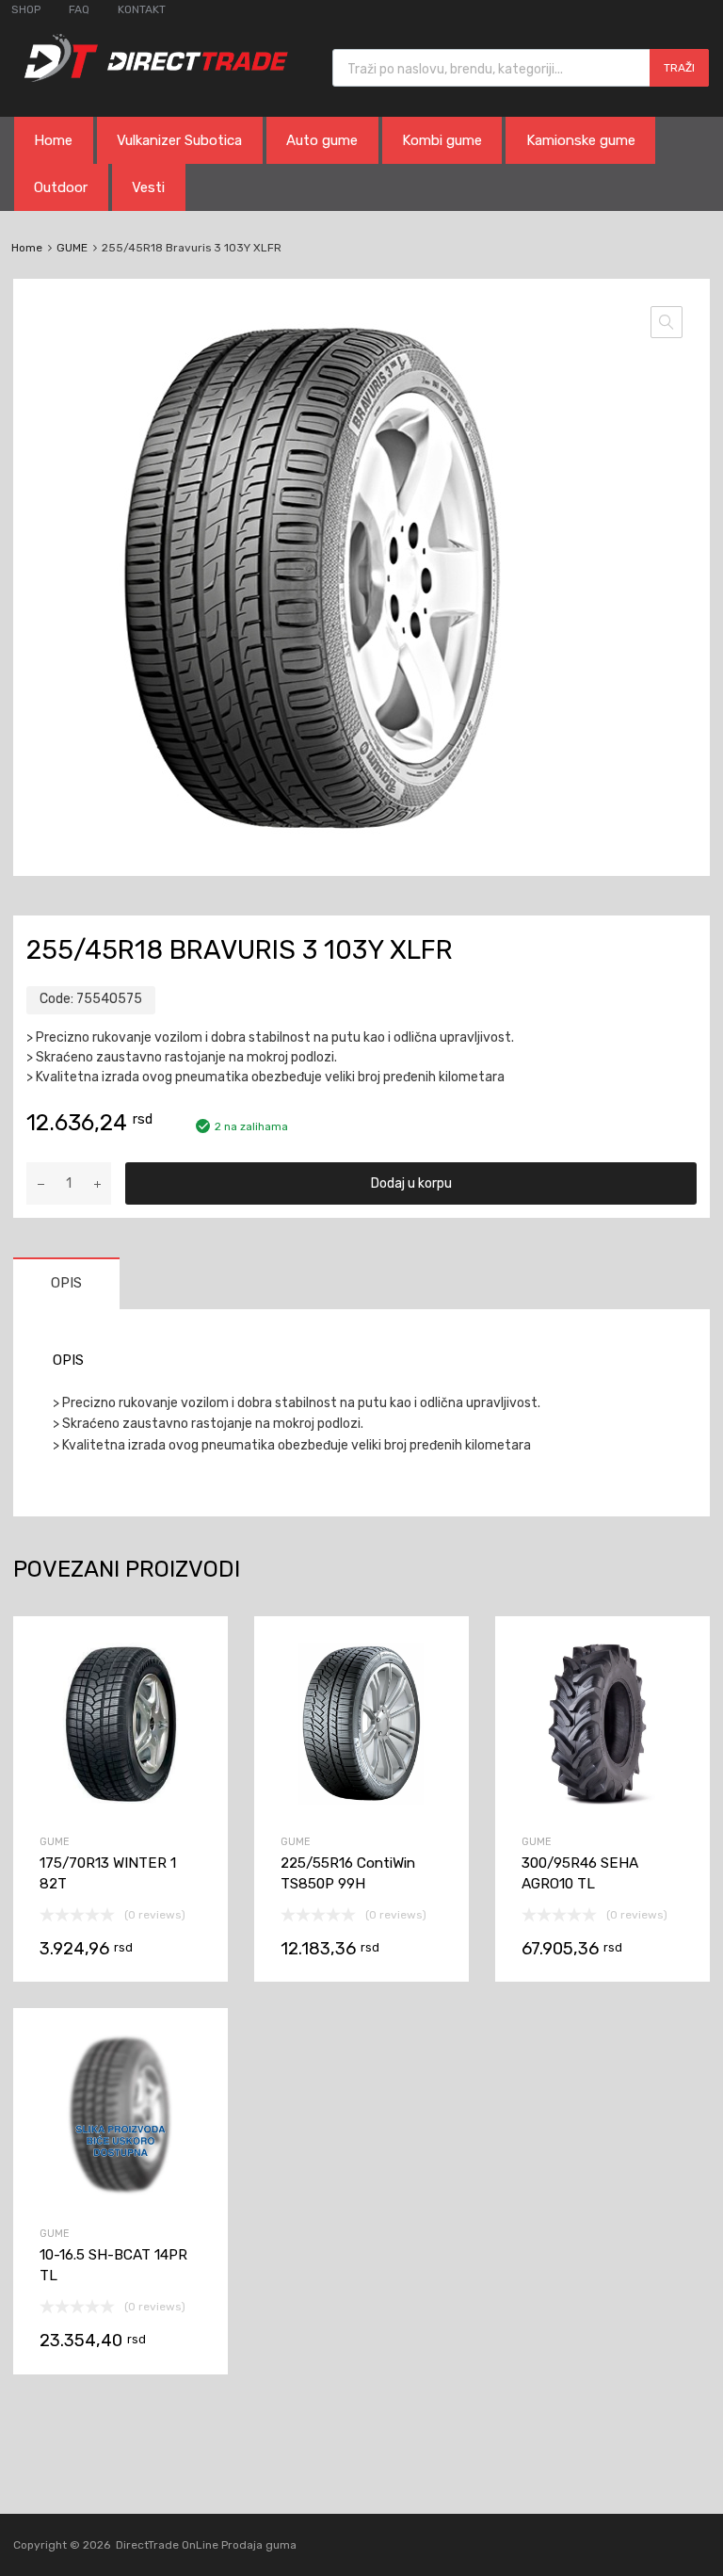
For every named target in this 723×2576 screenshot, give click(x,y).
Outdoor (61, 187)
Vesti (148, 187)
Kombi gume (442, 140)
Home (53, 140)
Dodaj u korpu (411, 1183)
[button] (667, 322)
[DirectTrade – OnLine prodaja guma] (151, 77)
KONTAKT (142, 9)
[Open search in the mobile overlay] (521, 68)
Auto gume (322, 140)
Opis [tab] (66, 1283)
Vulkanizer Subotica (179, 140)
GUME (72, 248)
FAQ (79, 9)
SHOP (26, 9)
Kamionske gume (581, 140)
